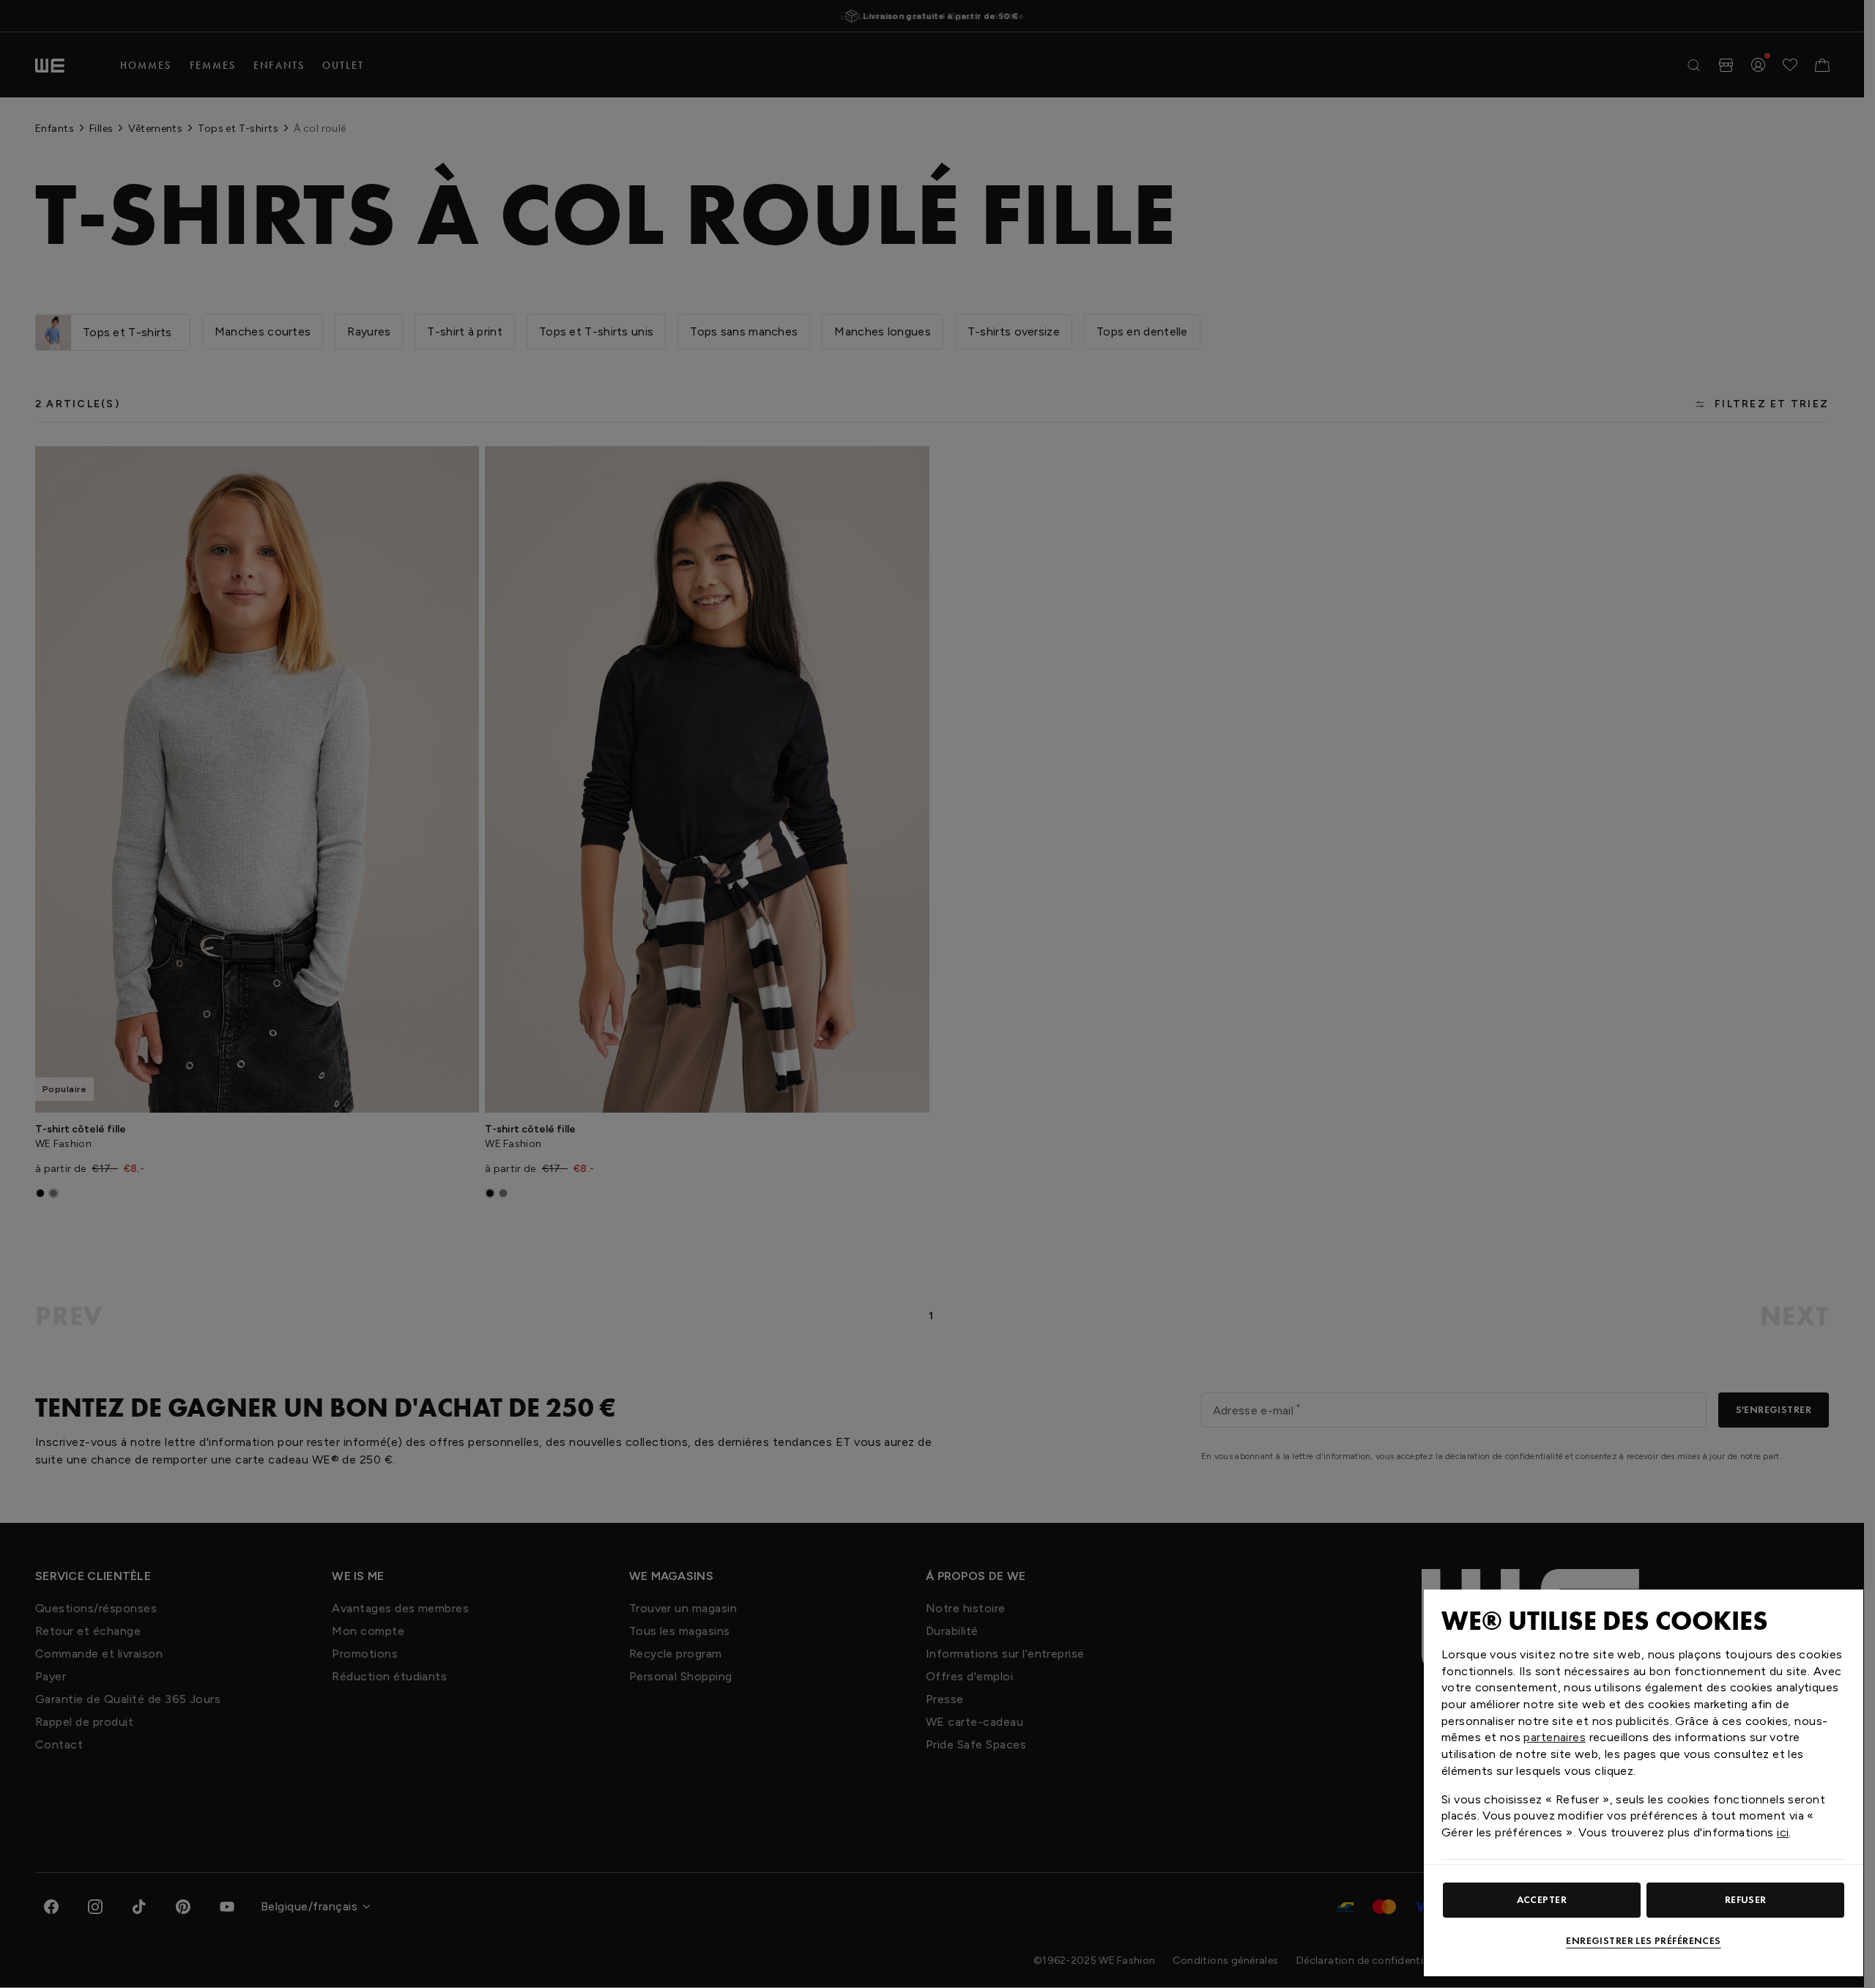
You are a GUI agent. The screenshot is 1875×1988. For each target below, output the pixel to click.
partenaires (1555, 1737)
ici (1783, 1832)
